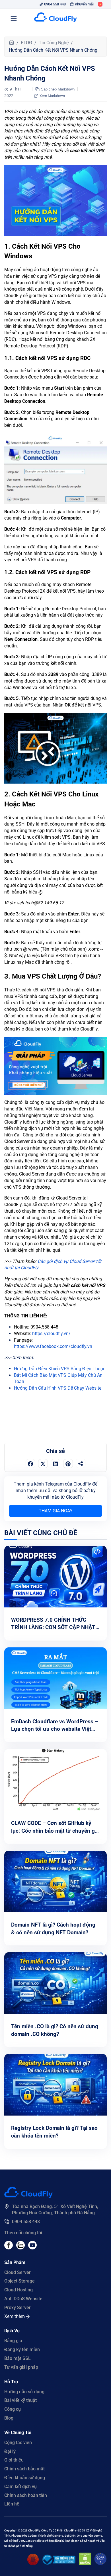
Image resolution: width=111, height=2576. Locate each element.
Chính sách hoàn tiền (26, 2495)
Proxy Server (18, 2308)
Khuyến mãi (84, 4)
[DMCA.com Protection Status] (85, 2564)
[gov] (59, 2563)
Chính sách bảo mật (24, 2469)
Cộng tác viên (18, 2443)
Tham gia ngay (56, 1511)
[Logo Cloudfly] (28, 2196)
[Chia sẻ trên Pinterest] (68, 1464)
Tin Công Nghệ (54, 43)
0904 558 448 (55, 4)
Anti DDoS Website (23, 2299)
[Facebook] (9, 2248)
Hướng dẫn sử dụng (24, 2392)
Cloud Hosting (18, 2290)
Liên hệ (12, 2504)
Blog (9, 2418)
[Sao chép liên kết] (81, 1463)
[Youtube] (20, 2248)
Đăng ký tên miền (22, 2349)
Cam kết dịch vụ (20, 2487)
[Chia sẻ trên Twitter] (43, 1464)
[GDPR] (100, 2564)
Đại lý (10, 2451)
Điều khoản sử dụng (25, 2478)
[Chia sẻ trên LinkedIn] (55, 1464)
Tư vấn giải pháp (21, 2367)
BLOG (26, 43)
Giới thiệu (14, 2460)
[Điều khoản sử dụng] (33, 2564)
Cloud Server (18, 2272)
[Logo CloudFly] (55, 18)
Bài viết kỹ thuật (20, 2400)
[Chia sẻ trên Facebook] (30, 1464)
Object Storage (19, 2281)
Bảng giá (13, 2341)
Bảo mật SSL (18, 2358)
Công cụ (13, 2409)
